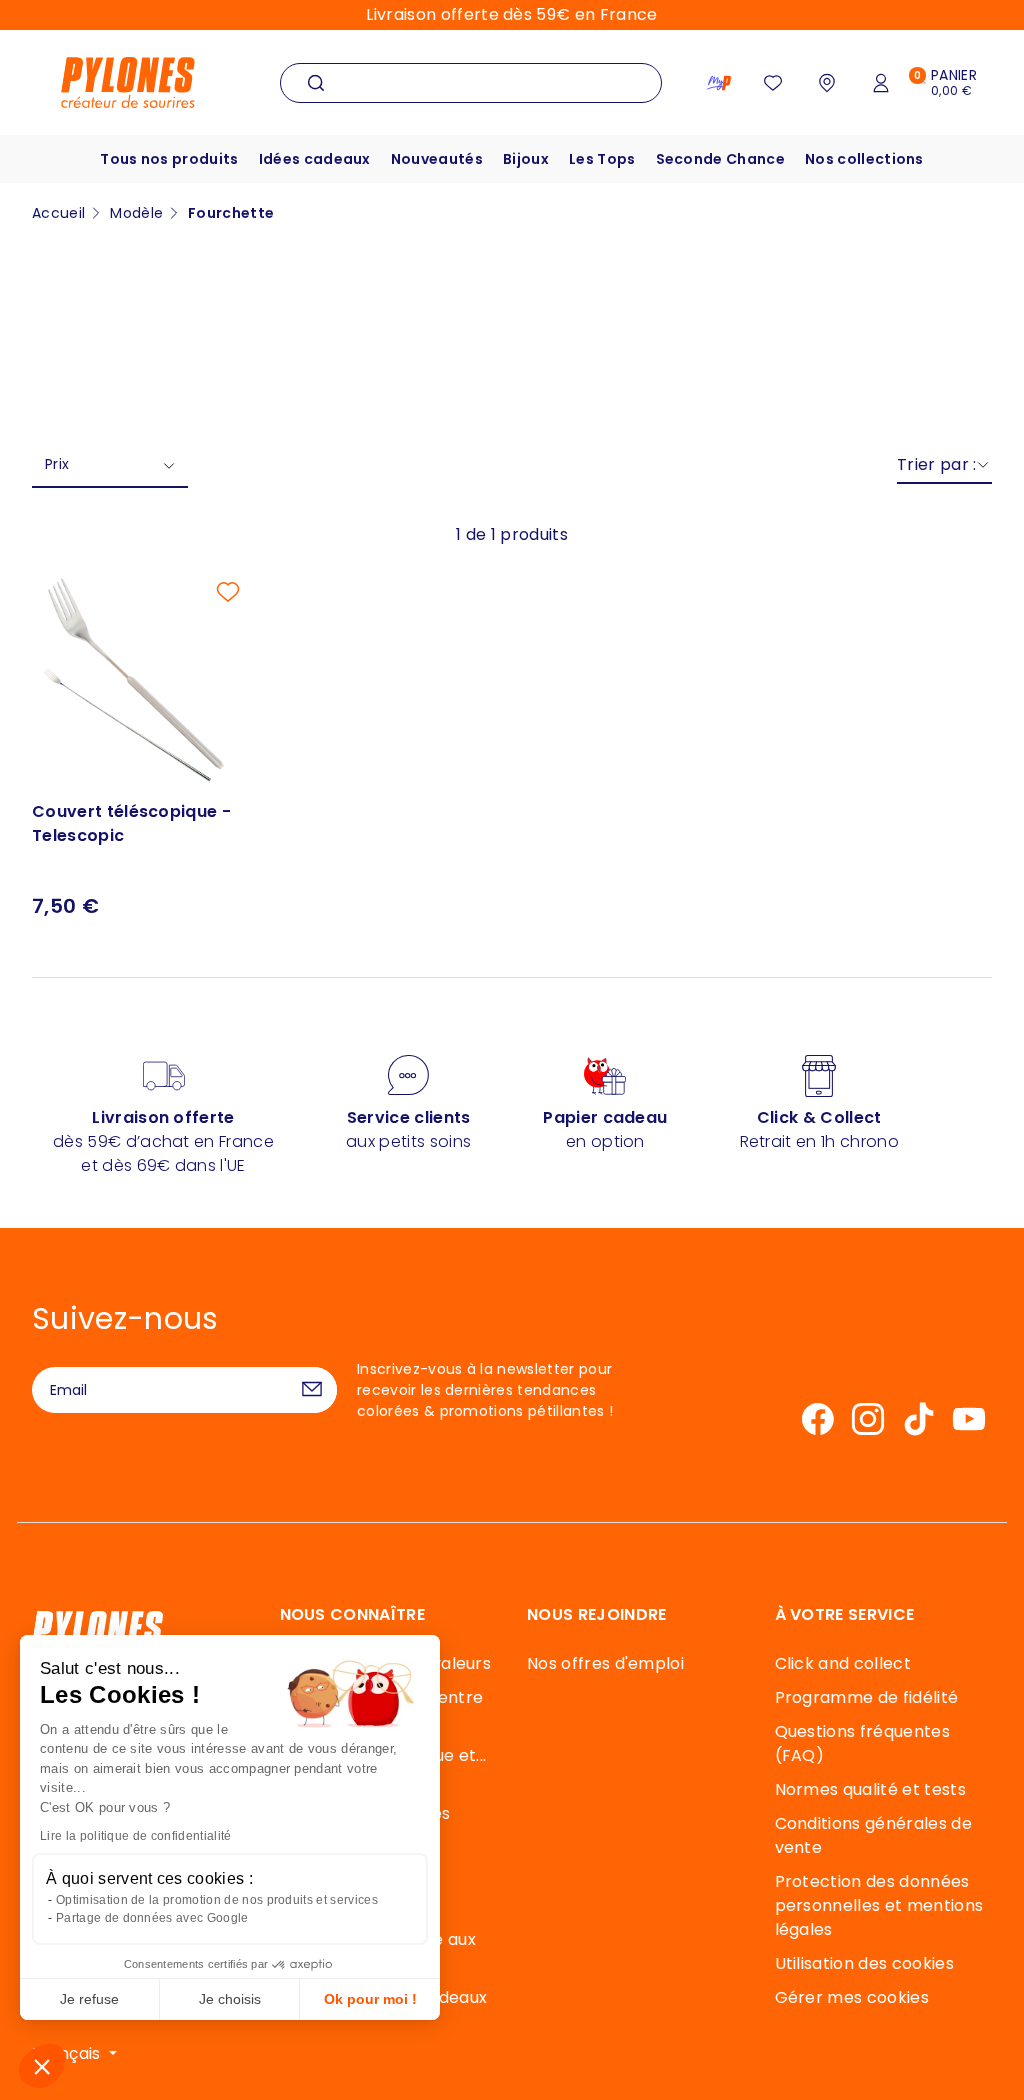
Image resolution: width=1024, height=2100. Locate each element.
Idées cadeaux (315, 159)
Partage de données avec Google (152, 1918)
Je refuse (89, 1999)
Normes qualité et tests (870, 1789)
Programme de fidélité (867, 1697)
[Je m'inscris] (312, 1390)
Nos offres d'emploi (605, 1663)
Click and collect (843, 1663)
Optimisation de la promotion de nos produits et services (217, 1900)
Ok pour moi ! (370, 1999)
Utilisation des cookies (864, 1963)
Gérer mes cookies (852, 1997)
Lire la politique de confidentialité (136, 1836)
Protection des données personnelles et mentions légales (879, 1905)
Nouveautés (437, 159)
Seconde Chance (720, 159)
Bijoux (526, 159)
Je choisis (230, 1999)
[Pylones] (128, 81)
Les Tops (602, 159)
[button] (42, 2066)
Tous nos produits (169, 159)
